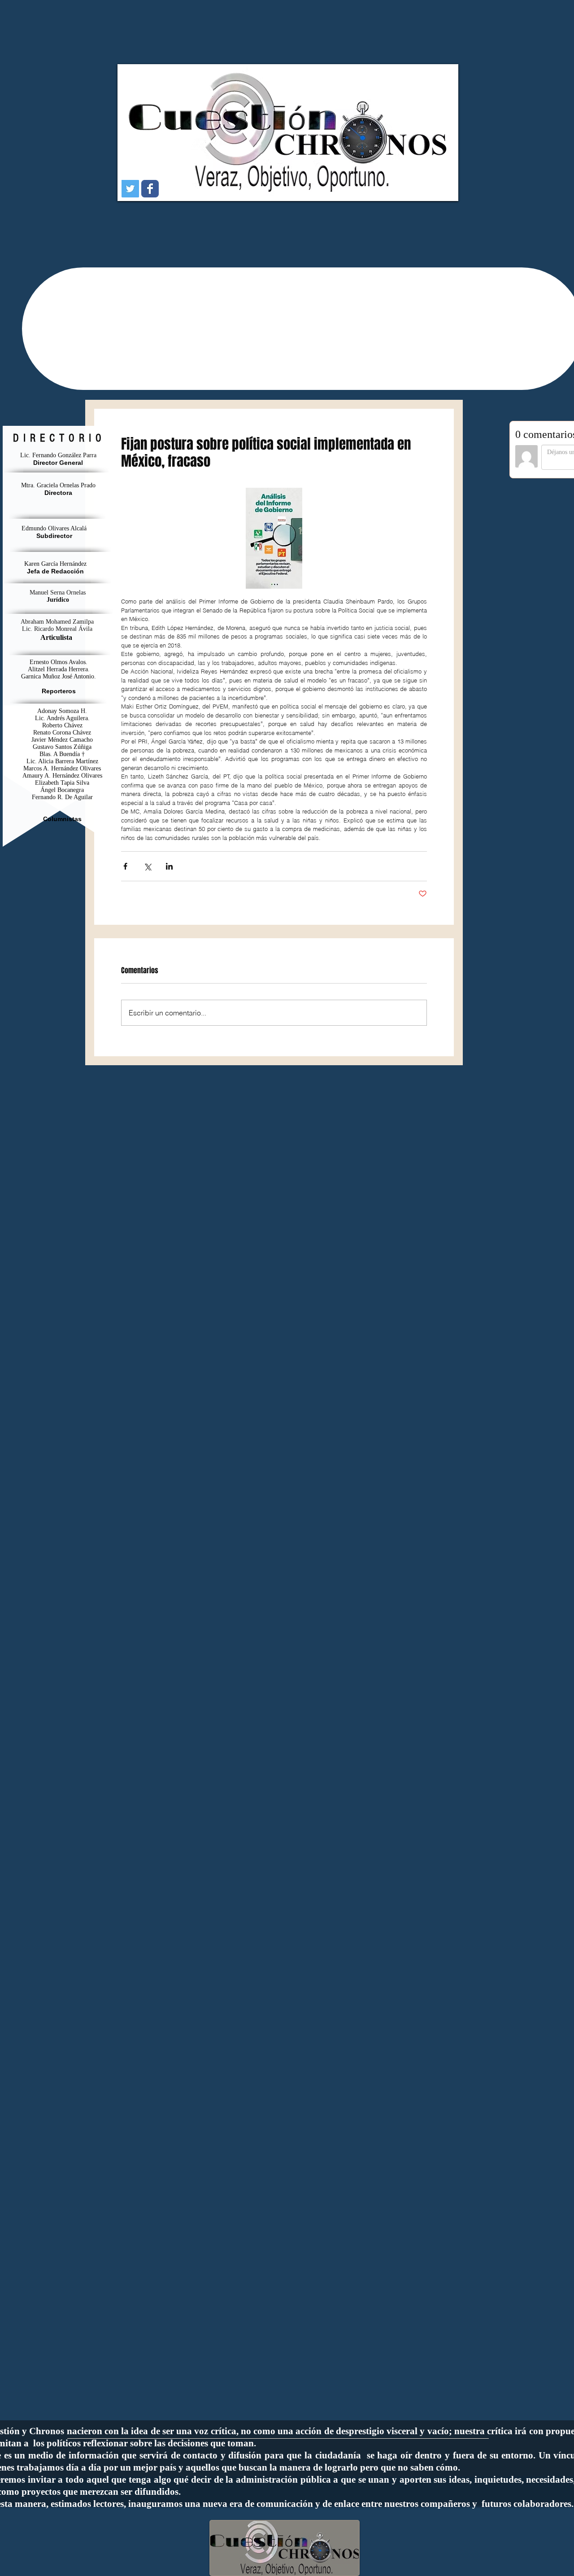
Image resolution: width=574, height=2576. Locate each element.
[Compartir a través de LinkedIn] (169, 866)
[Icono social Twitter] (130, 189)
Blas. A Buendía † (62, 754)
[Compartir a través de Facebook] (125, 866)
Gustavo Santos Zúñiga (62, 747)
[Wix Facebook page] (150, 189)
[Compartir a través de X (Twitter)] (147, 866)
